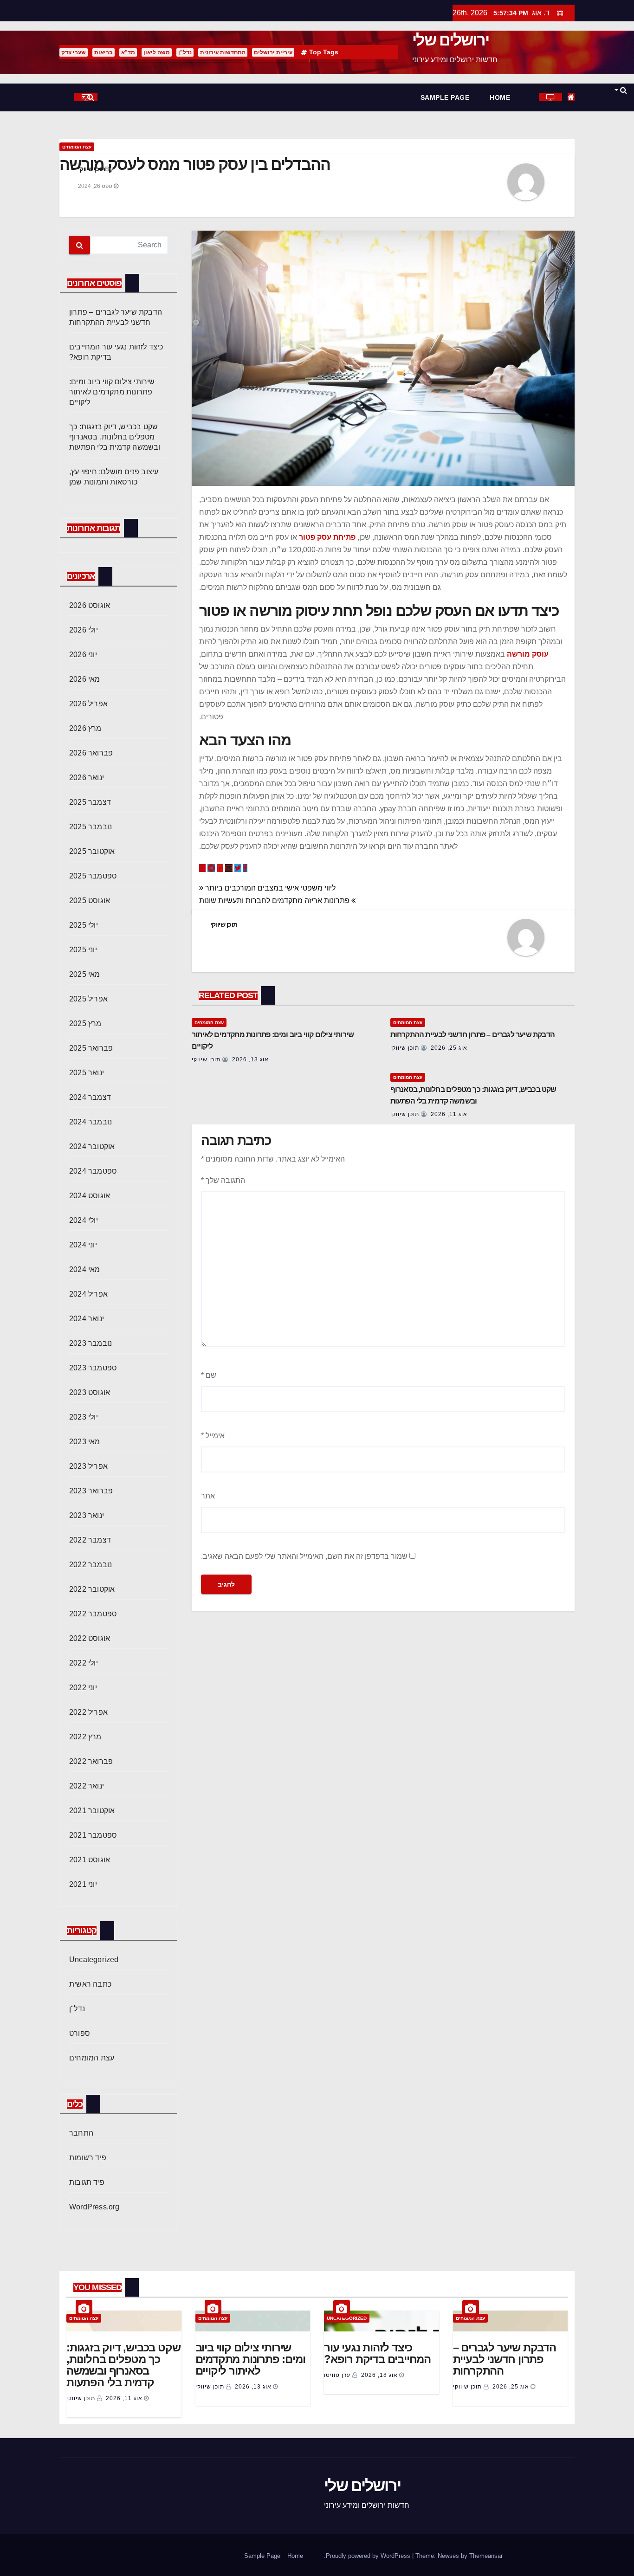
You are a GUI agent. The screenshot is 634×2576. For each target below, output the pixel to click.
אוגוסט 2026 (90, 605)
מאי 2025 (85, 974)
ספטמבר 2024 (93, 1171)
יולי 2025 (84, 925)
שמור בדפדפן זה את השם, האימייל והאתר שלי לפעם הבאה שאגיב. (304, 1556)
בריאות (104, 52)
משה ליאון (157, 52)
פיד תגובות (87, 2182)
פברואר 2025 (91, 1048)
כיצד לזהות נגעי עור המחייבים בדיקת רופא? (377, 2353)
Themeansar (486, 2556)
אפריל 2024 (88, 1294)
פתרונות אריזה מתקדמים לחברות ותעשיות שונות (275, 901)
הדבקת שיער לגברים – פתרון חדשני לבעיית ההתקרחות (472, 1035)
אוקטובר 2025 (92, 851)
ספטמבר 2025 (93, 876)
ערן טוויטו (338, 2375)
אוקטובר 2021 (92, 1811)
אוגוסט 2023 (90, 1392)
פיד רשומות (88, 2158)
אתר (208, 1496)
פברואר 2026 (91, 753)
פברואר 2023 (91, 1491)
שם (209, 1375)
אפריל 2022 (88, 1712)
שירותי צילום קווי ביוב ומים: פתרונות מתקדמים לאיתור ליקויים (112, 392)
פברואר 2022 (91, 1761)
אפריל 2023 (88, 1466)
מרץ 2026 (85, 728)
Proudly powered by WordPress (369, 2556)
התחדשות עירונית (223, 52)
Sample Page (445, 97)
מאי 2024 (85, 1269)
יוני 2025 (83, 950)
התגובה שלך (223, 1180)
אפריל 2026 (88, 704)
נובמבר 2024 (91, 1122)
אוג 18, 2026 (379, 2375)
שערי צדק (74, 52)
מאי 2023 (85, 1442)
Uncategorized (94, 1959)
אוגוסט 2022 (90, 1638)
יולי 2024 (84, 1220)
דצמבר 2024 (90, 1097)
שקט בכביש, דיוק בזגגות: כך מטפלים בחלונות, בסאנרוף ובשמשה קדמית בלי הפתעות (115, 437)
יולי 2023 (84, 1417)
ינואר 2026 (87, 778)
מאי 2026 (85, 679)
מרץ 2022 (85, 1737)
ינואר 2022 (87, 1786)
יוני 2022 (83, 1688)
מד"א (128, 52)
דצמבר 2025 (90, 802)
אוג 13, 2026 (250, 1059)
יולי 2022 (84, 1663)
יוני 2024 (83, 1245)
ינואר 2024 (87, 1319)
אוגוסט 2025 (90, 901)
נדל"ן (185, 52)
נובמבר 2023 (91, 1343)
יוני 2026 (83, 655)
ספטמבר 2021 (93, 1835)
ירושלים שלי (450, 40)
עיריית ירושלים (273, 52)
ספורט (80, 2033)
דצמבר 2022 (90, 1540)
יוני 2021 (83, 1884)
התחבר (81, 2133)
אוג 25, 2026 (449, 1048)
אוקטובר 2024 (92, 1146)
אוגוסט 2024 (90, 1196)
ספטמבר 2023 (93, 1368)
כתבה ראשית (90, 1984)
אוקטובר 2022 (92, 1589)
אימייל (213, 1436)
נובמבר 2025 (91, 827)
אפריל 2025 (88, 999)
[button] (620, 90)
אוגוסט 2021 (90, 1860)
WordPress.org (94, 2207)
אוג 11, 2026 (449, 1114)
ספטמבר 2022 (93, 1614)
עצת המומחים (77, 147)
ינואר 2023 (87, 1515)
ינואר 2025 (87, 1073)
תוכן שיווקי (91, 169)
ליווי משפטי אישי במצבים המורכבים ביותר (269, 888)
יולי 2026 (84, 630)
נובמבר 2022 (91, 1565)
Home (500, 97)
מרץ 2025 (85, 1023)
